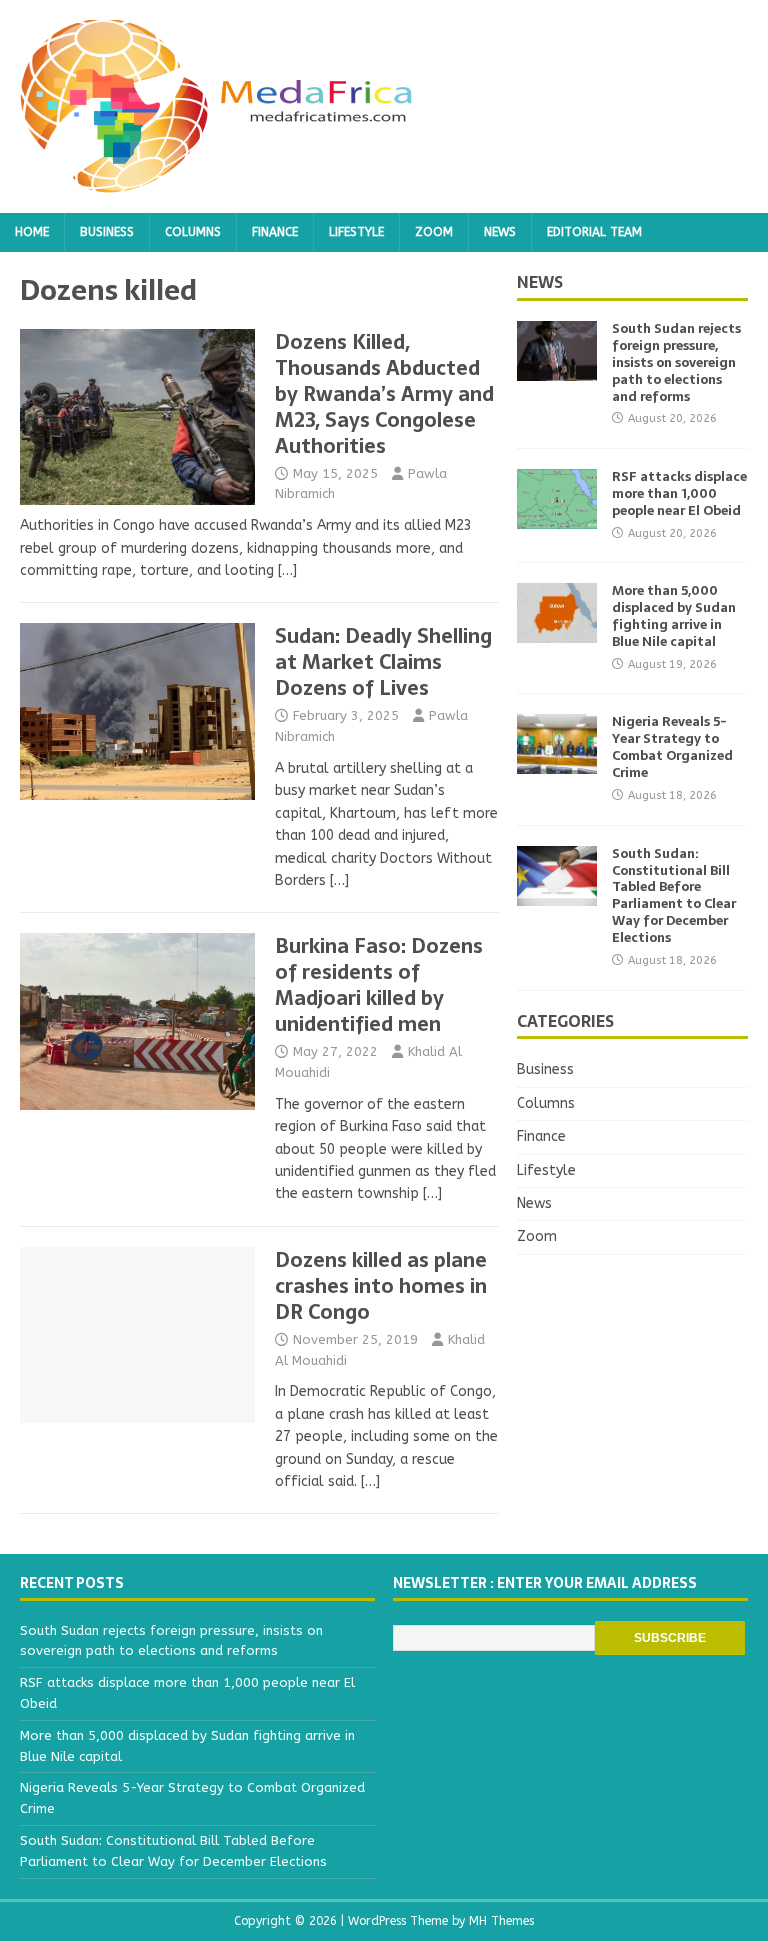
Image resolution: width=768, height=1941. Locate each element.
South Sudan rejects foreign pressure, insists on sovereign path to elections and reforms (676, 362)
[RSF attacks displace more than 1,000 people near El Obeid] (557, 517)
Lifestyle (356, 232)
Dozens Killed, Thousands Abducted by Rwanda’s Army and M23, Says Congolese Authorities (384, 394)
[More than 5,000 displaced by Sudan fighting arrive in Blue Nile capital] (557, 631)
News (500, 232)
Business (107, 232)
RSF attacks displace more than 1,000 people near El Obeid (679, 493)
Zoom (434, 232)
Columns (193, 232)
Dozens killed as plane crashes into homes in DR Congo (381, 1286)
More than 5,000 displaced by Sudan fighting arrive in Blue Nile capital (674, 616)
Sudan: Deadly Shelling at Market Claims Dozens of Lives (383, 662)
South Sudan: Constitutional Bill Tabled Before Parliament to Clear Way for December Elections (674, 895)
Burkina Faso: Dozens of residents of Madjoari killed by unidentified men (379, 985)
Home (32, 232)
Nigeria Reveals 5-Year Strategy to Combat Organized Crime (672, 747)
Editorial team (594, 232)
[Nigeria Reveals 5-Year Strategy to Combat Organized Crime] (557, 762)
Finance (275, 232)
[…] (287, 570)
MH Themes (501, 1921)
